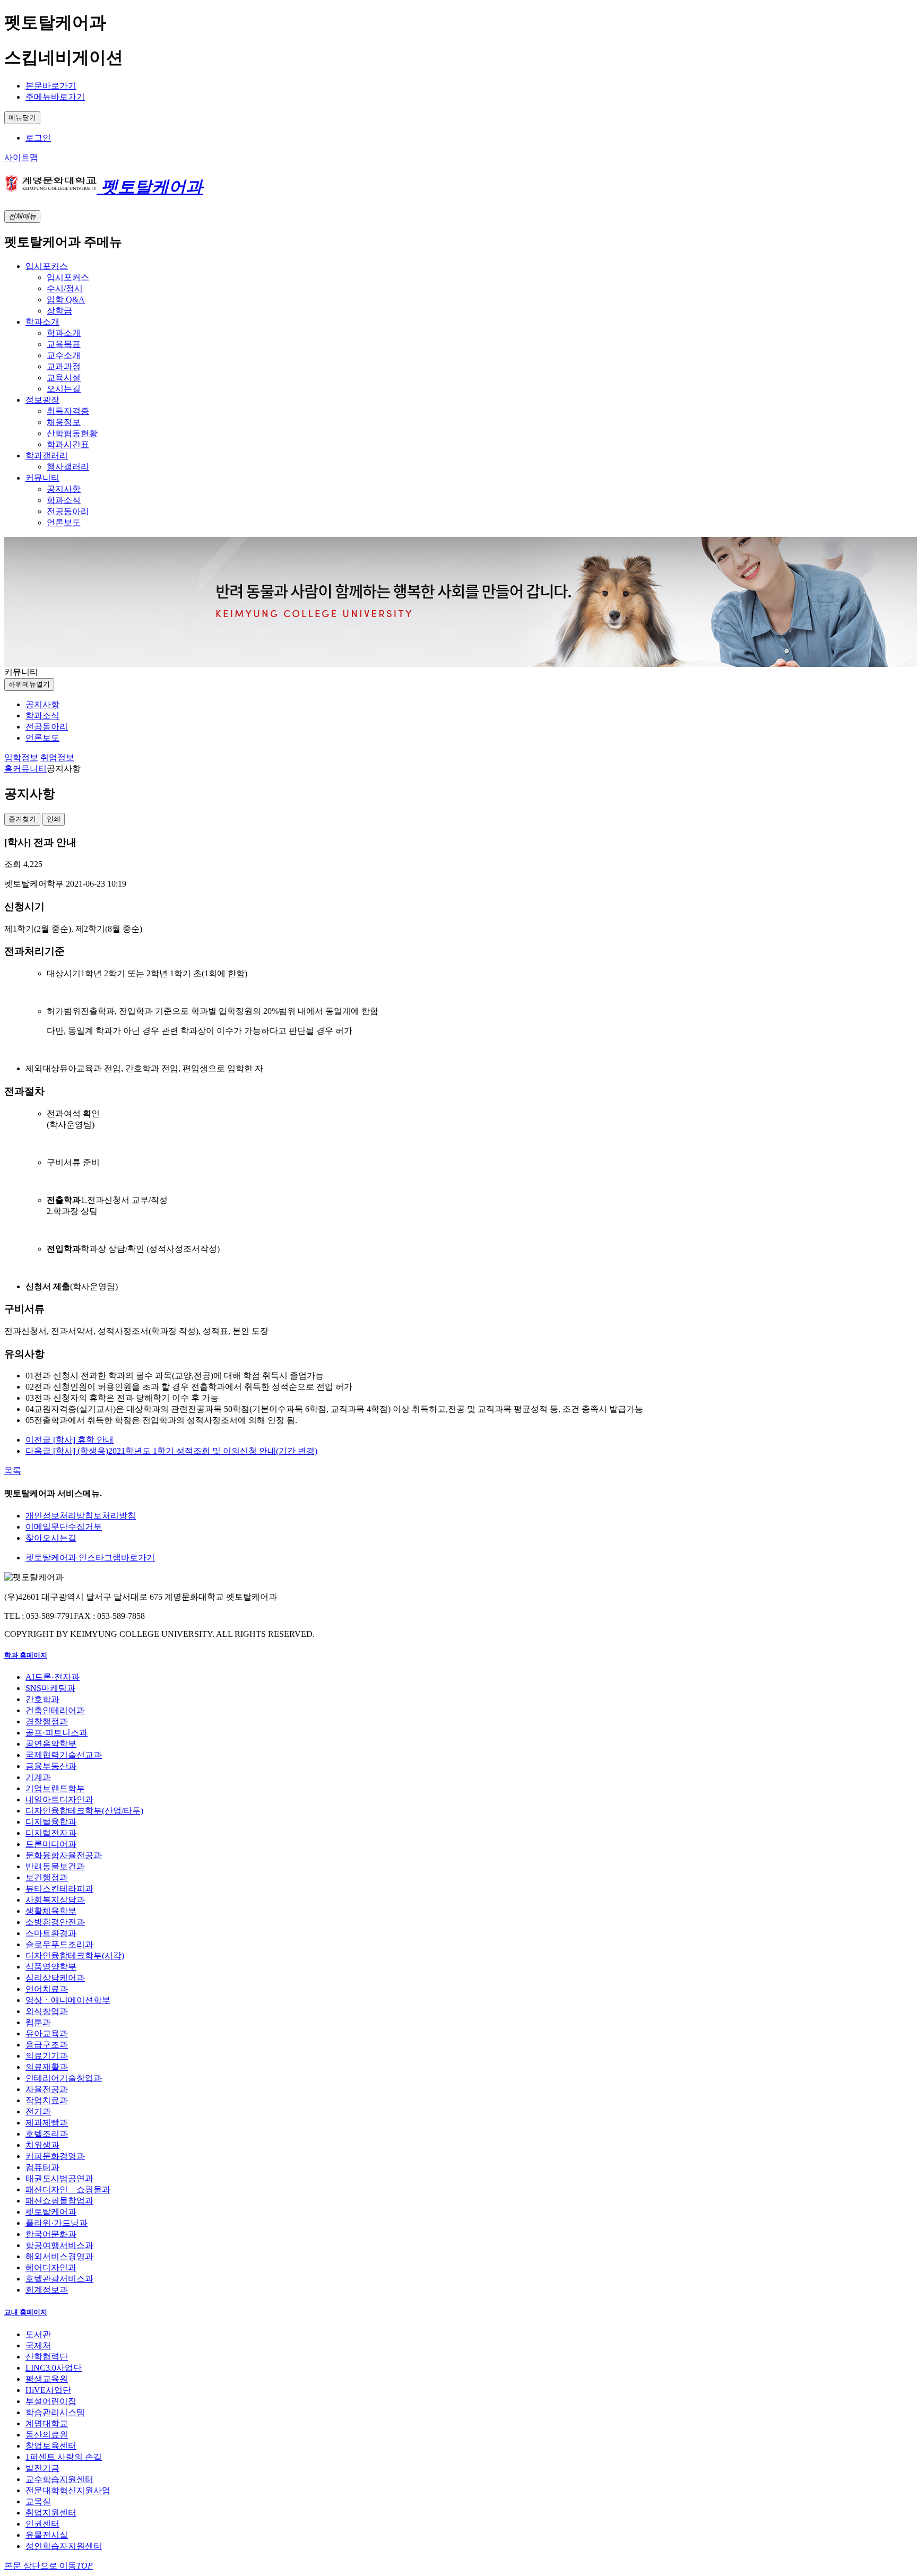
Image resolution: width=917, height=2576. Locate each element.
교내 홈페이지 (26, 2312)
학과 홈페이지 (26, 1655)
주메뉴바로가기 (55, 97)
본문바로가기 (51, 86)
